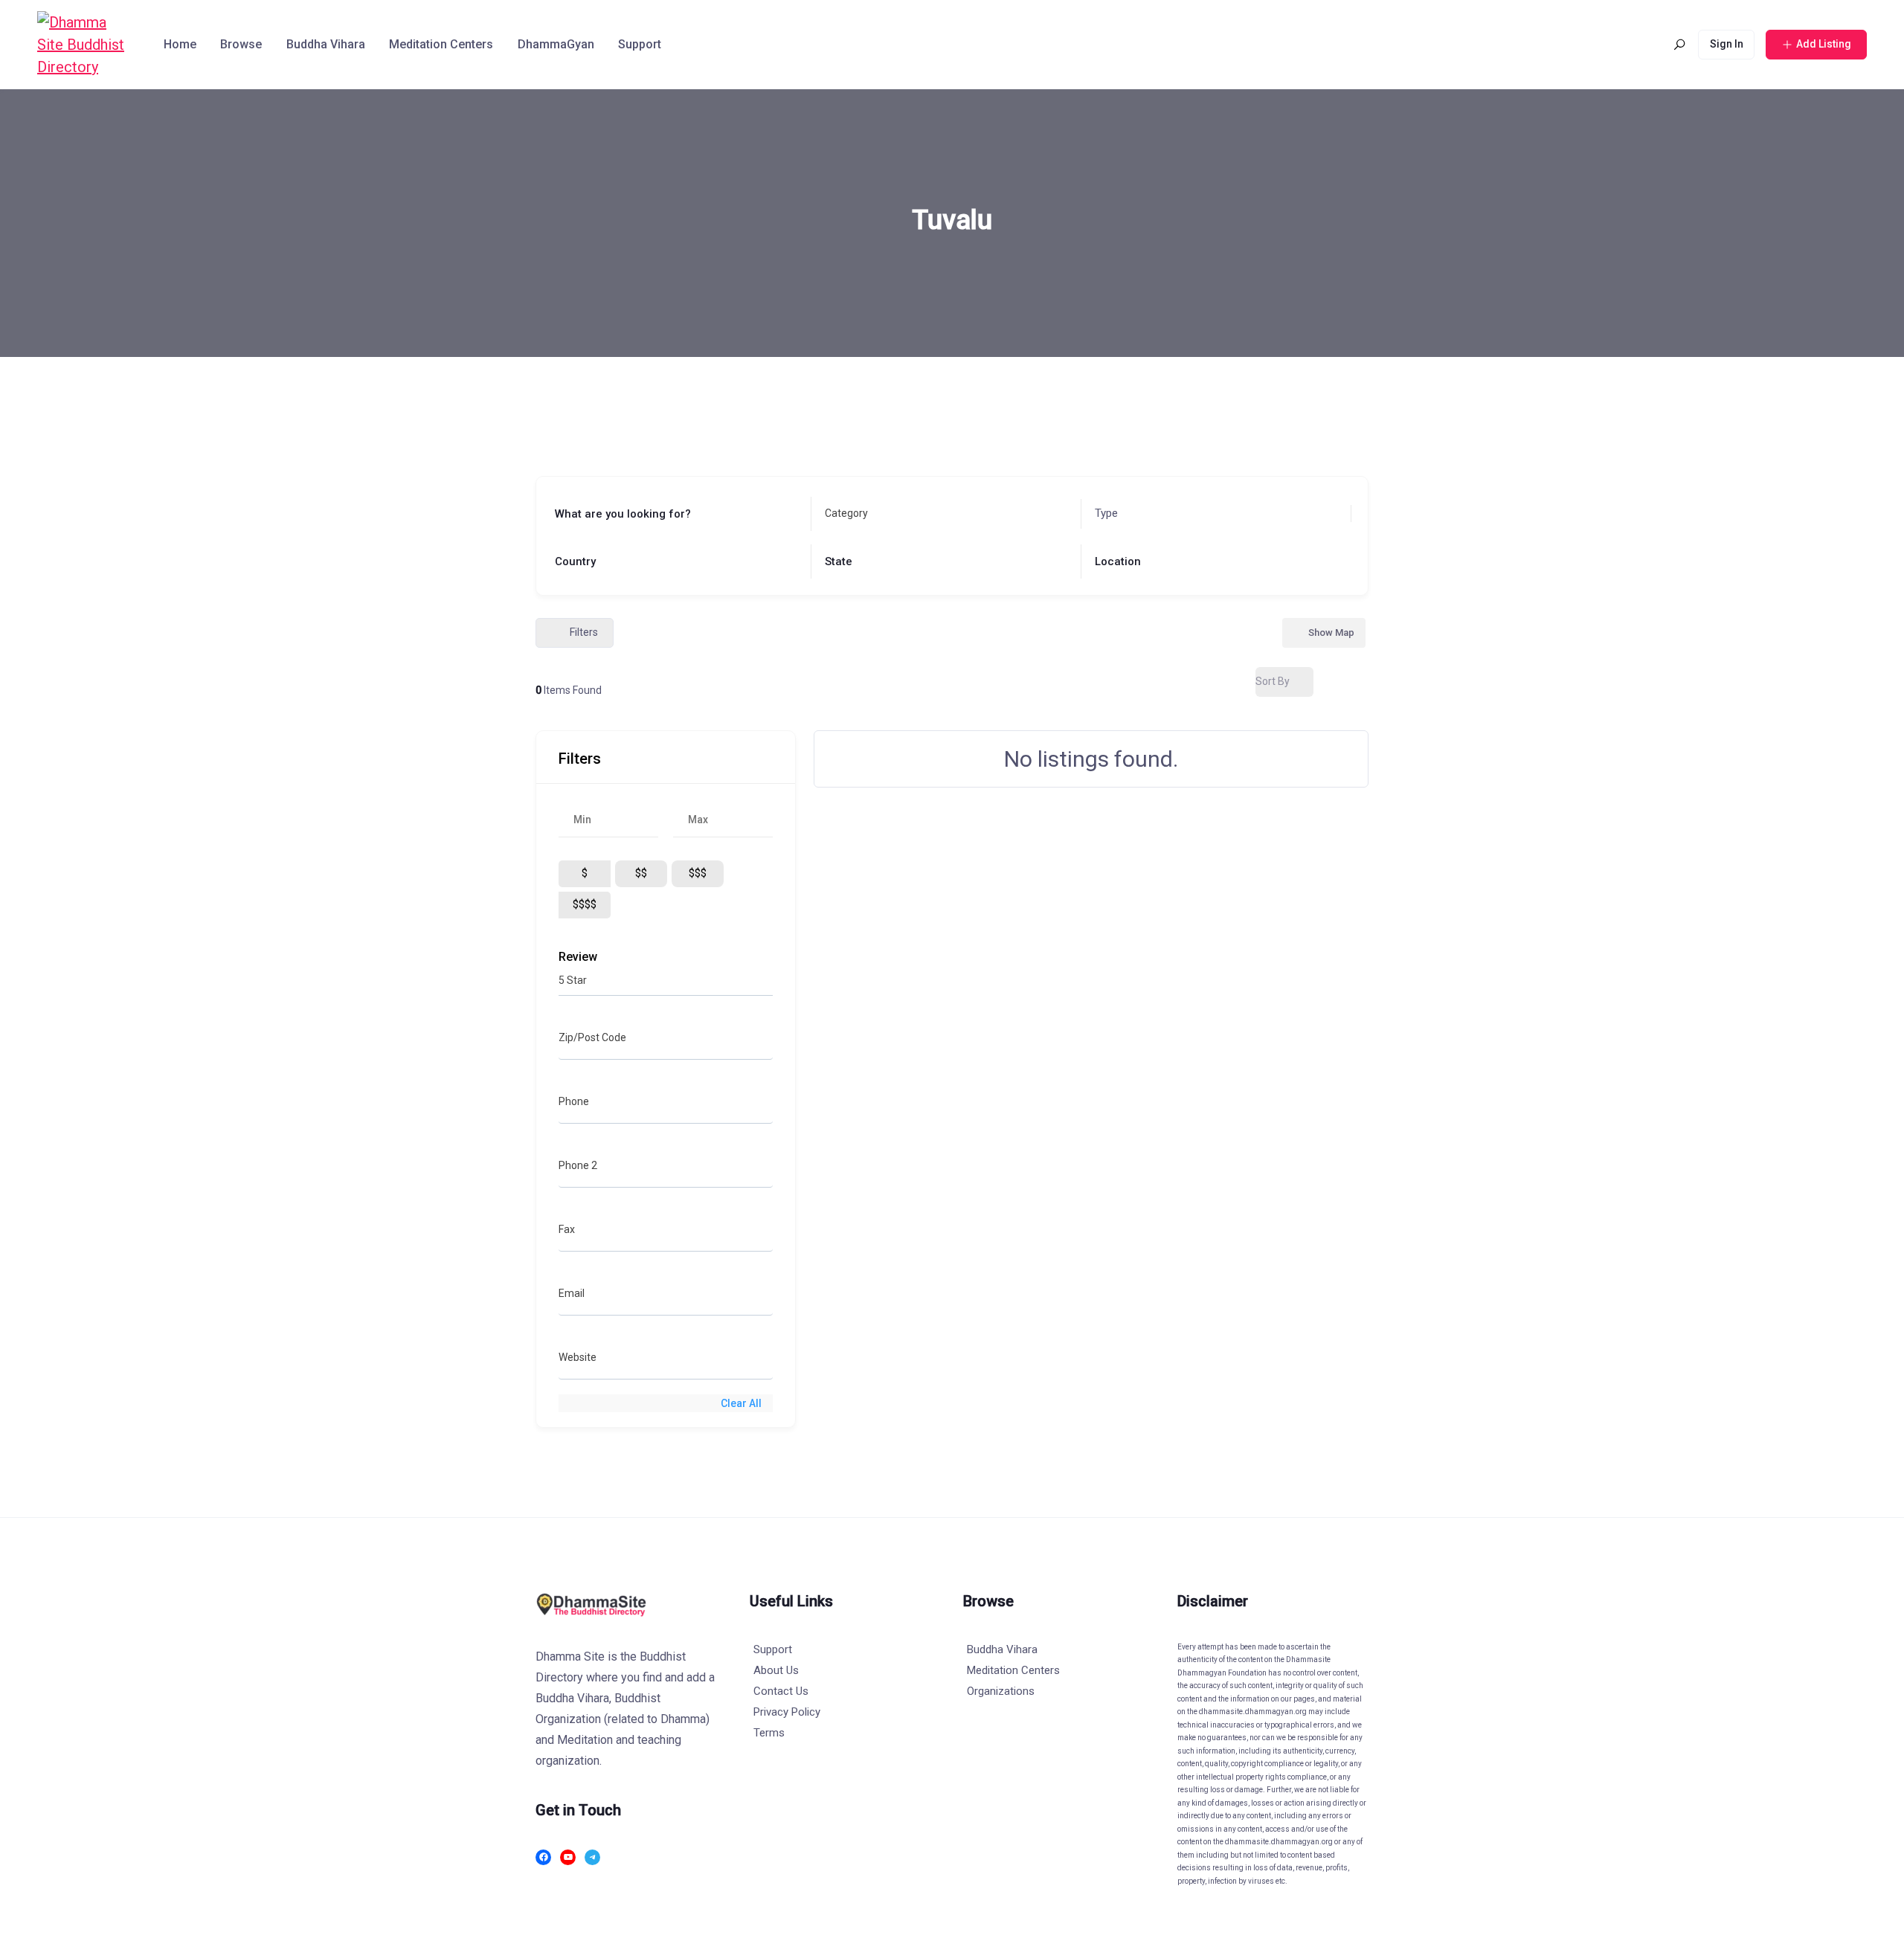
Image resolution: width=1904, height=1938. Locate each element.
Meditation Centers (441, 44)
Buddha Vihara (326, 44)
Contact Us (781, 1691)
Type (1106, 513)
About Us (776, 1670)
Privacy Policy (787, 1712)
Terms (769, 1733)
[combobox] (942, 514)
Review (578, 957)
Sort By (1273, 681)
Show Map (1331, 632)
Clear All (741, 1403)
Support (640, 44)
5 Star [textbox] (573, 980)
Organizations (1001, 1691)
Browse (241, 44)
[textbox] (846, 514)
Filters (584, 632)
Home (180, 44)
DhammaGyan (556, 44)
